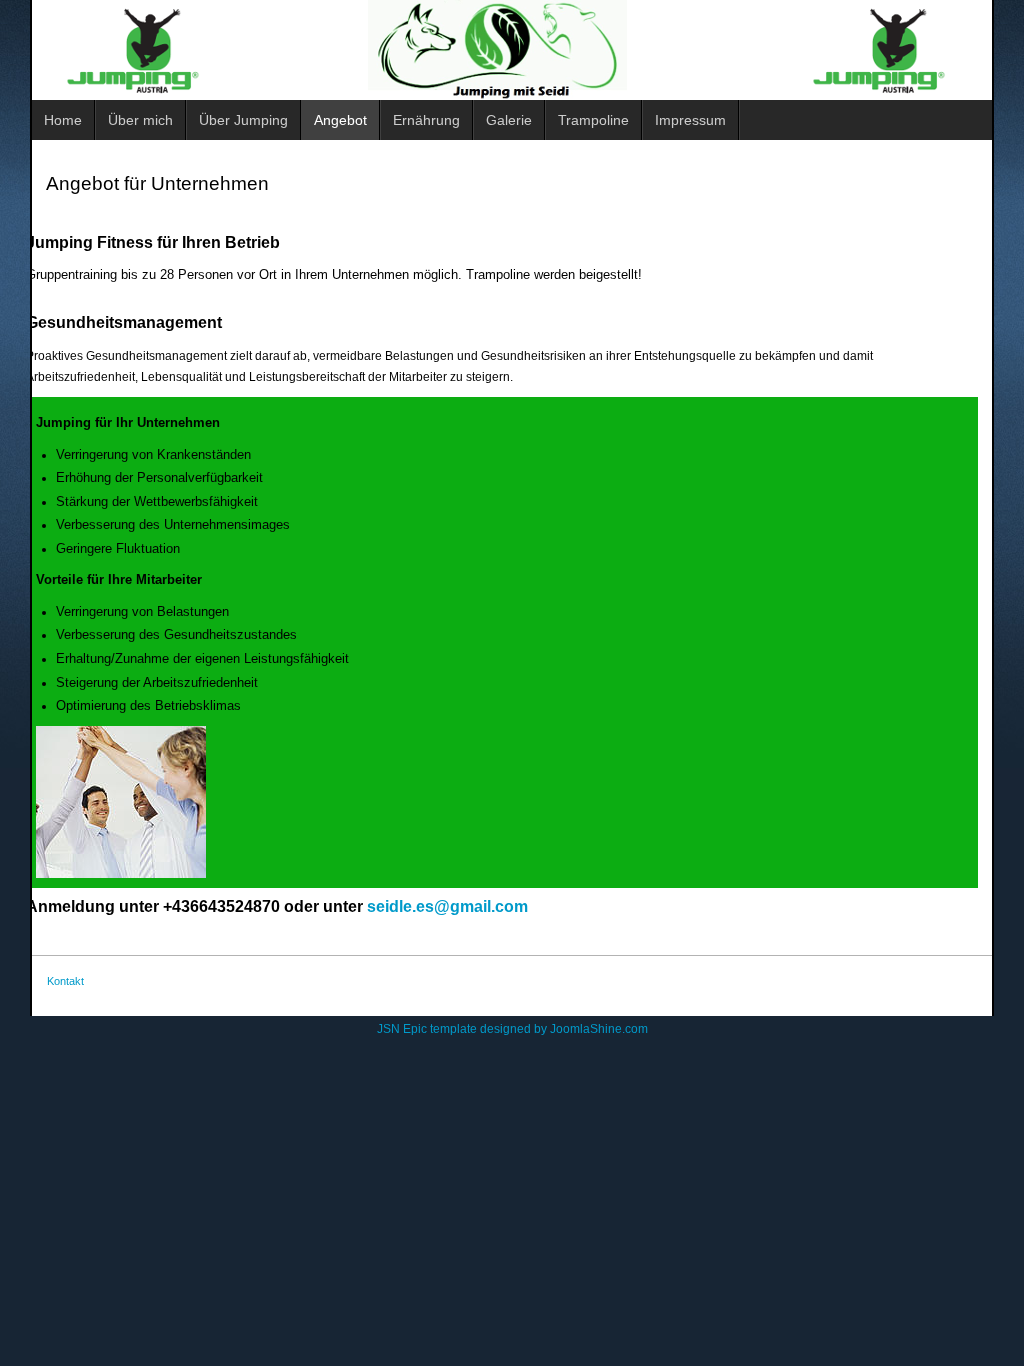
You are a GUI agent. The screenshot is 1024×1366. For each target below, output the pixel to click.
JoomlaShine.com (599, 1029)
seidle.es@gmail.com (447, 906)
